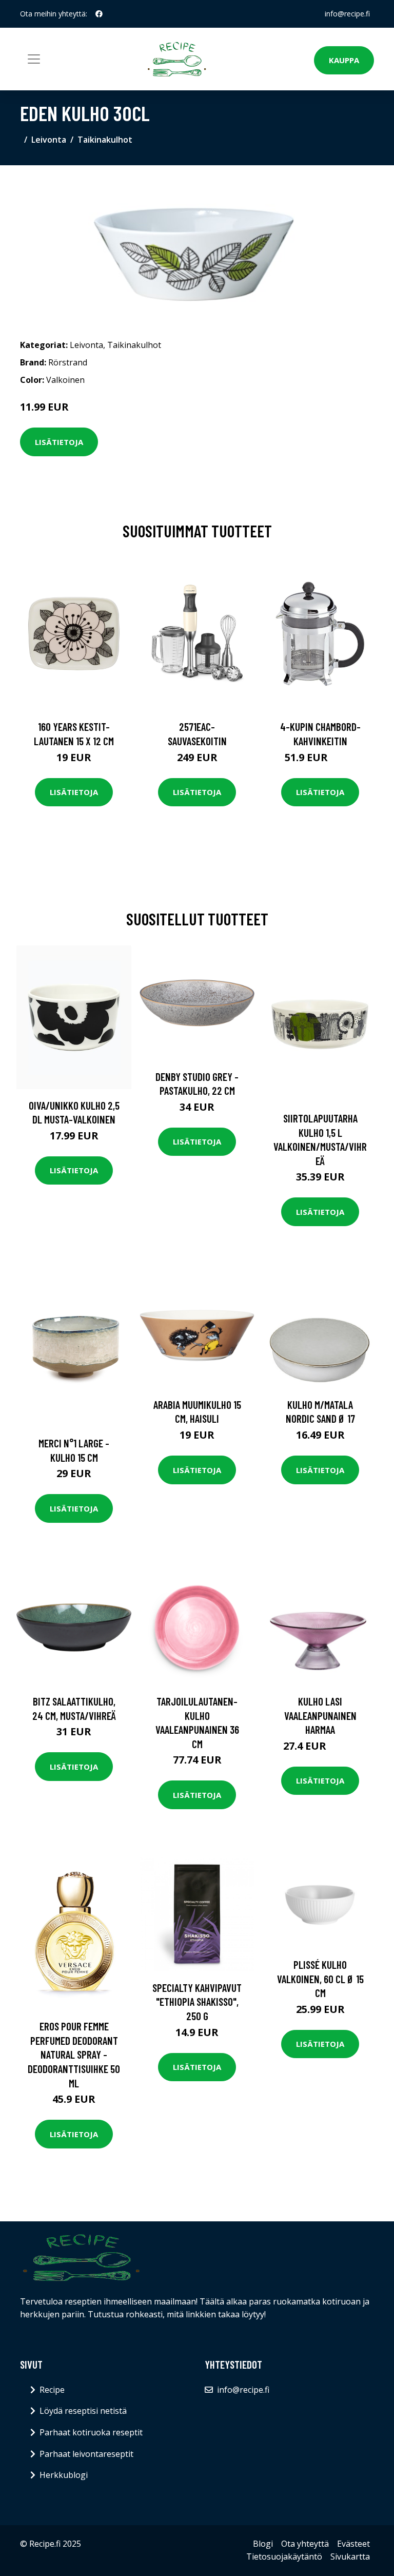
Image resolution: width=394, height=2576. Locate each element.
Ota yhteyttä (305, 2544)
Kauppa (344, 60)
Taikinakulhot (105, 140)
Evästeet (353, 2544)
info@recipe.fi (347, 14)
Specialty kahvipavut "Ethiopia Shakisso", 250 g (197, 2002)
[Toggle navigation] (34, 59)
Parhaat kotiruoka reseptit (91, 2432)
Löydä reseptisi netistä (83, 2411)
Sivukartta (350, 2556)
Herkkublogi (64, 2475)
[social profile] (99, 14)
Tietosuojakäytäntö (284, 2556)
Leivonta (49, 140)
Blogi (263, 2544)
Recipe (52, 2390)
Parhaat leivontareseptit (86, 2454)
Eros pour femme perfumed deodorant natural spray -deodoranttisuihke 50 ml (74, 2054)
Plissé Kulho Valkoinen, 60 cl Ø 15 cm (320, 1979)
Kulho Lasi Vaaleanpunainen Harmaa (320, 1715)
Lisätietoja (59, 442)
